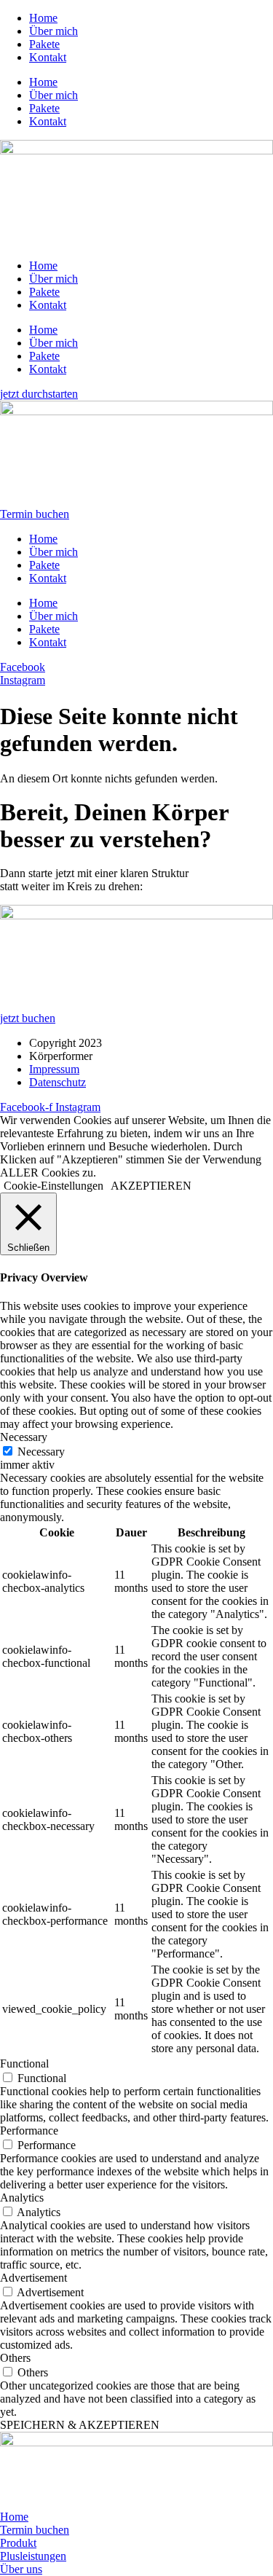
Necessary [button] (24, 1437)
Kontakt (48, 57)
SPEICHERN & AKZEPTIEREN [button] (80, 2425)
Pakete (44, 44)
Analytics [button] (22, 2198)
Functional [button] (24, 2063)
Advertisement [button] (33, 2278)
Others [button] (15, 2358)
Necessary (41, 1452)
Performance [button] (29, 2131)
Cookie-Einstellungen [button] (54, 1186)
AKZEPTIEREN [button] (151, 1186)
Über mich (54, 31)
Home (43, 18)
